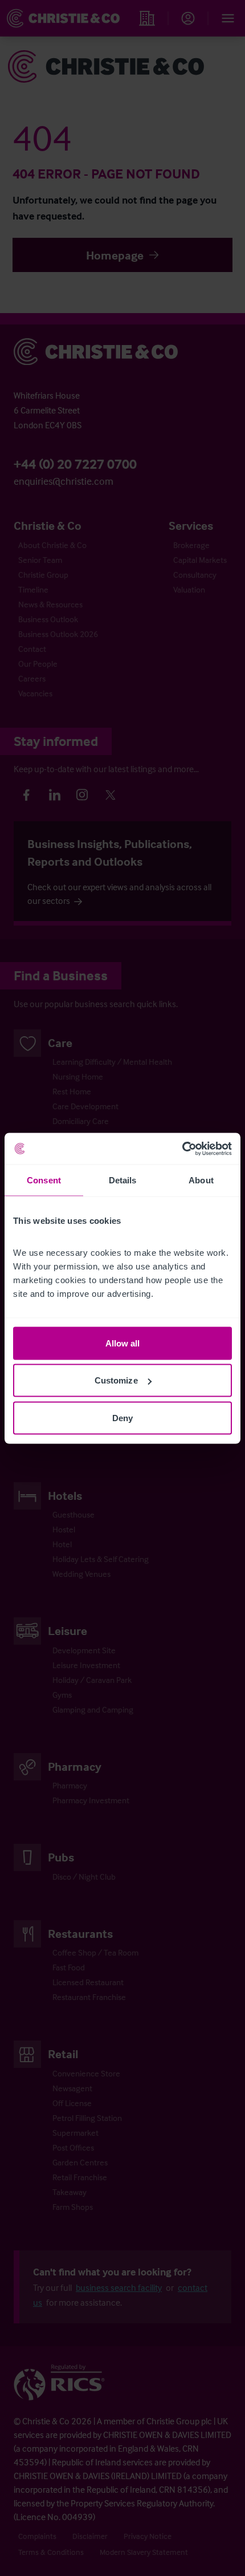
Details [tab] (123, 1180)
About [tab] (201, 1180)
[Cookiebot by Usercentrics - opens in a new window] (182, 1149)
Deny (122, 1417)
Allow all (123, 1343)
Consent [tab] (44, 1180)
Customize (116, 1380)
